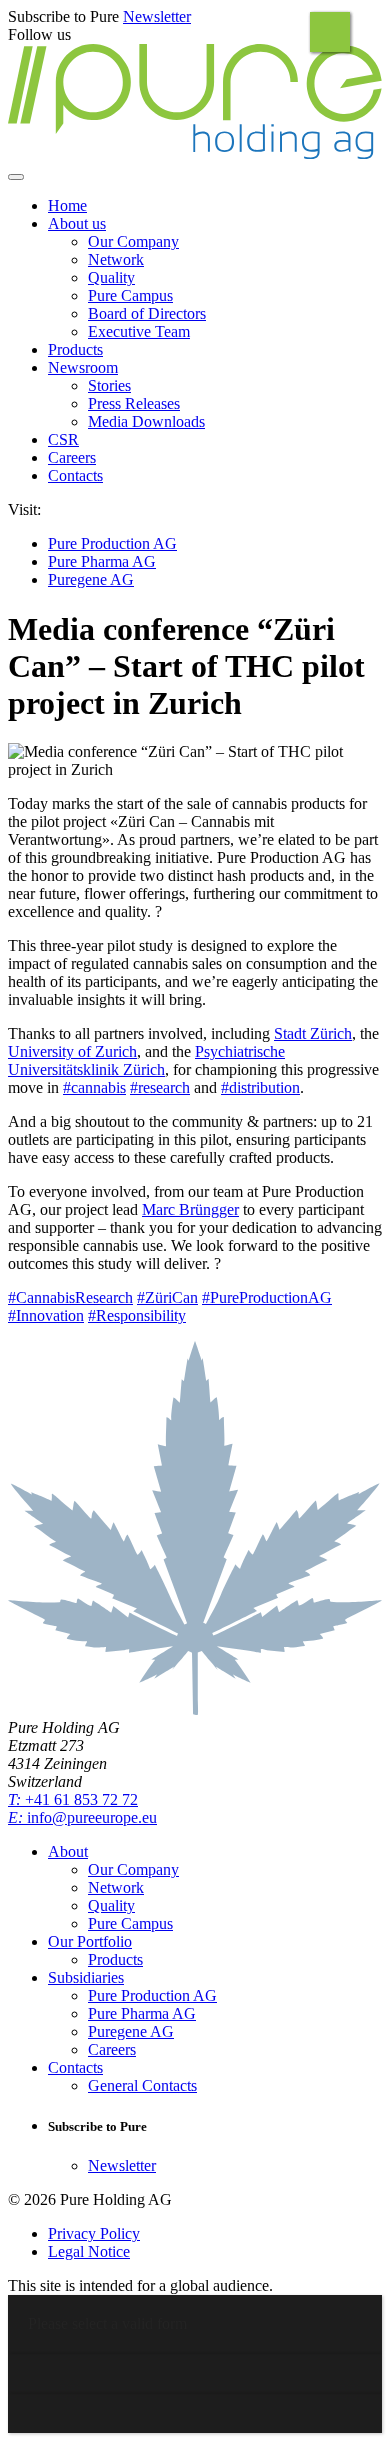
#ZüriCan (167, 1297)
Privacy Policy (94, 2233)
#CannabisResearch (70, 1297)
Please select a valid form (107, 2323)
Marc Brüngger (190, 1209)
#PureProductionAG (267, 1297)
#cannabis (94, 1087)
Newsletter (157, 16)
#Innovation (46, 1315)
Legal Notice (89, 2251)
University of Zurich (72, 1051)
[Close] (330, 32)
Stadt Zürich (313, 1033)
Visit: (24, 509)
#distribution (260, 1087)
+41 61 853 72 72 (73, 1799)
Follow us (39, 34)
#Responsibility (137, 1315)
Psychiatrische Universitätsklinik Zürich (146, 1060)
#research (160, 1087)
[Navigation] (16, 177)
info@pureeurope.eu (82, 1817)
